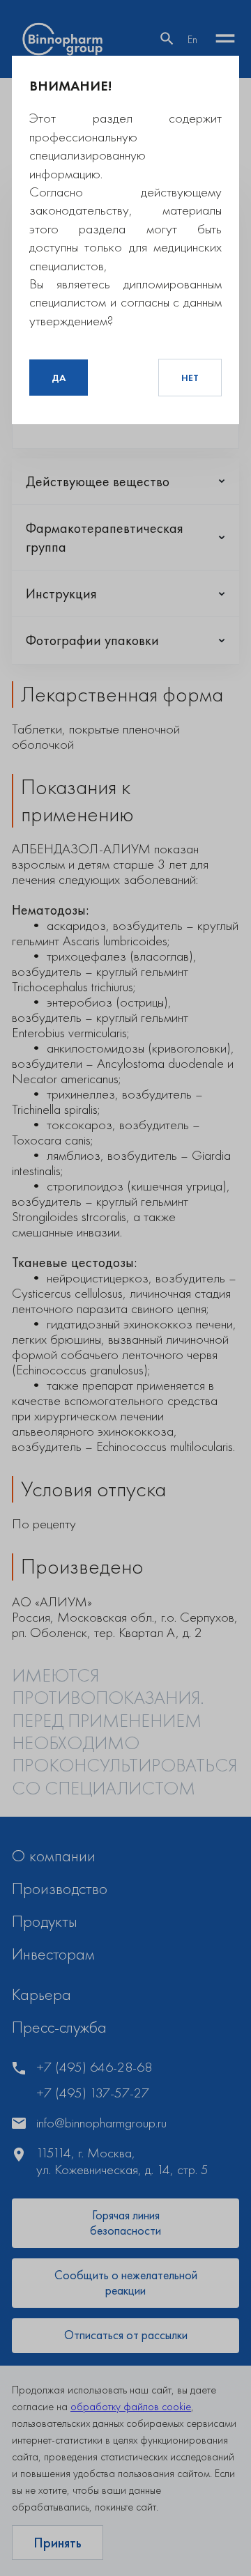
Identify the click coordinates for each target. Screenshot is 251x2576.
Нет (190, 378)
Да (59, 378)
